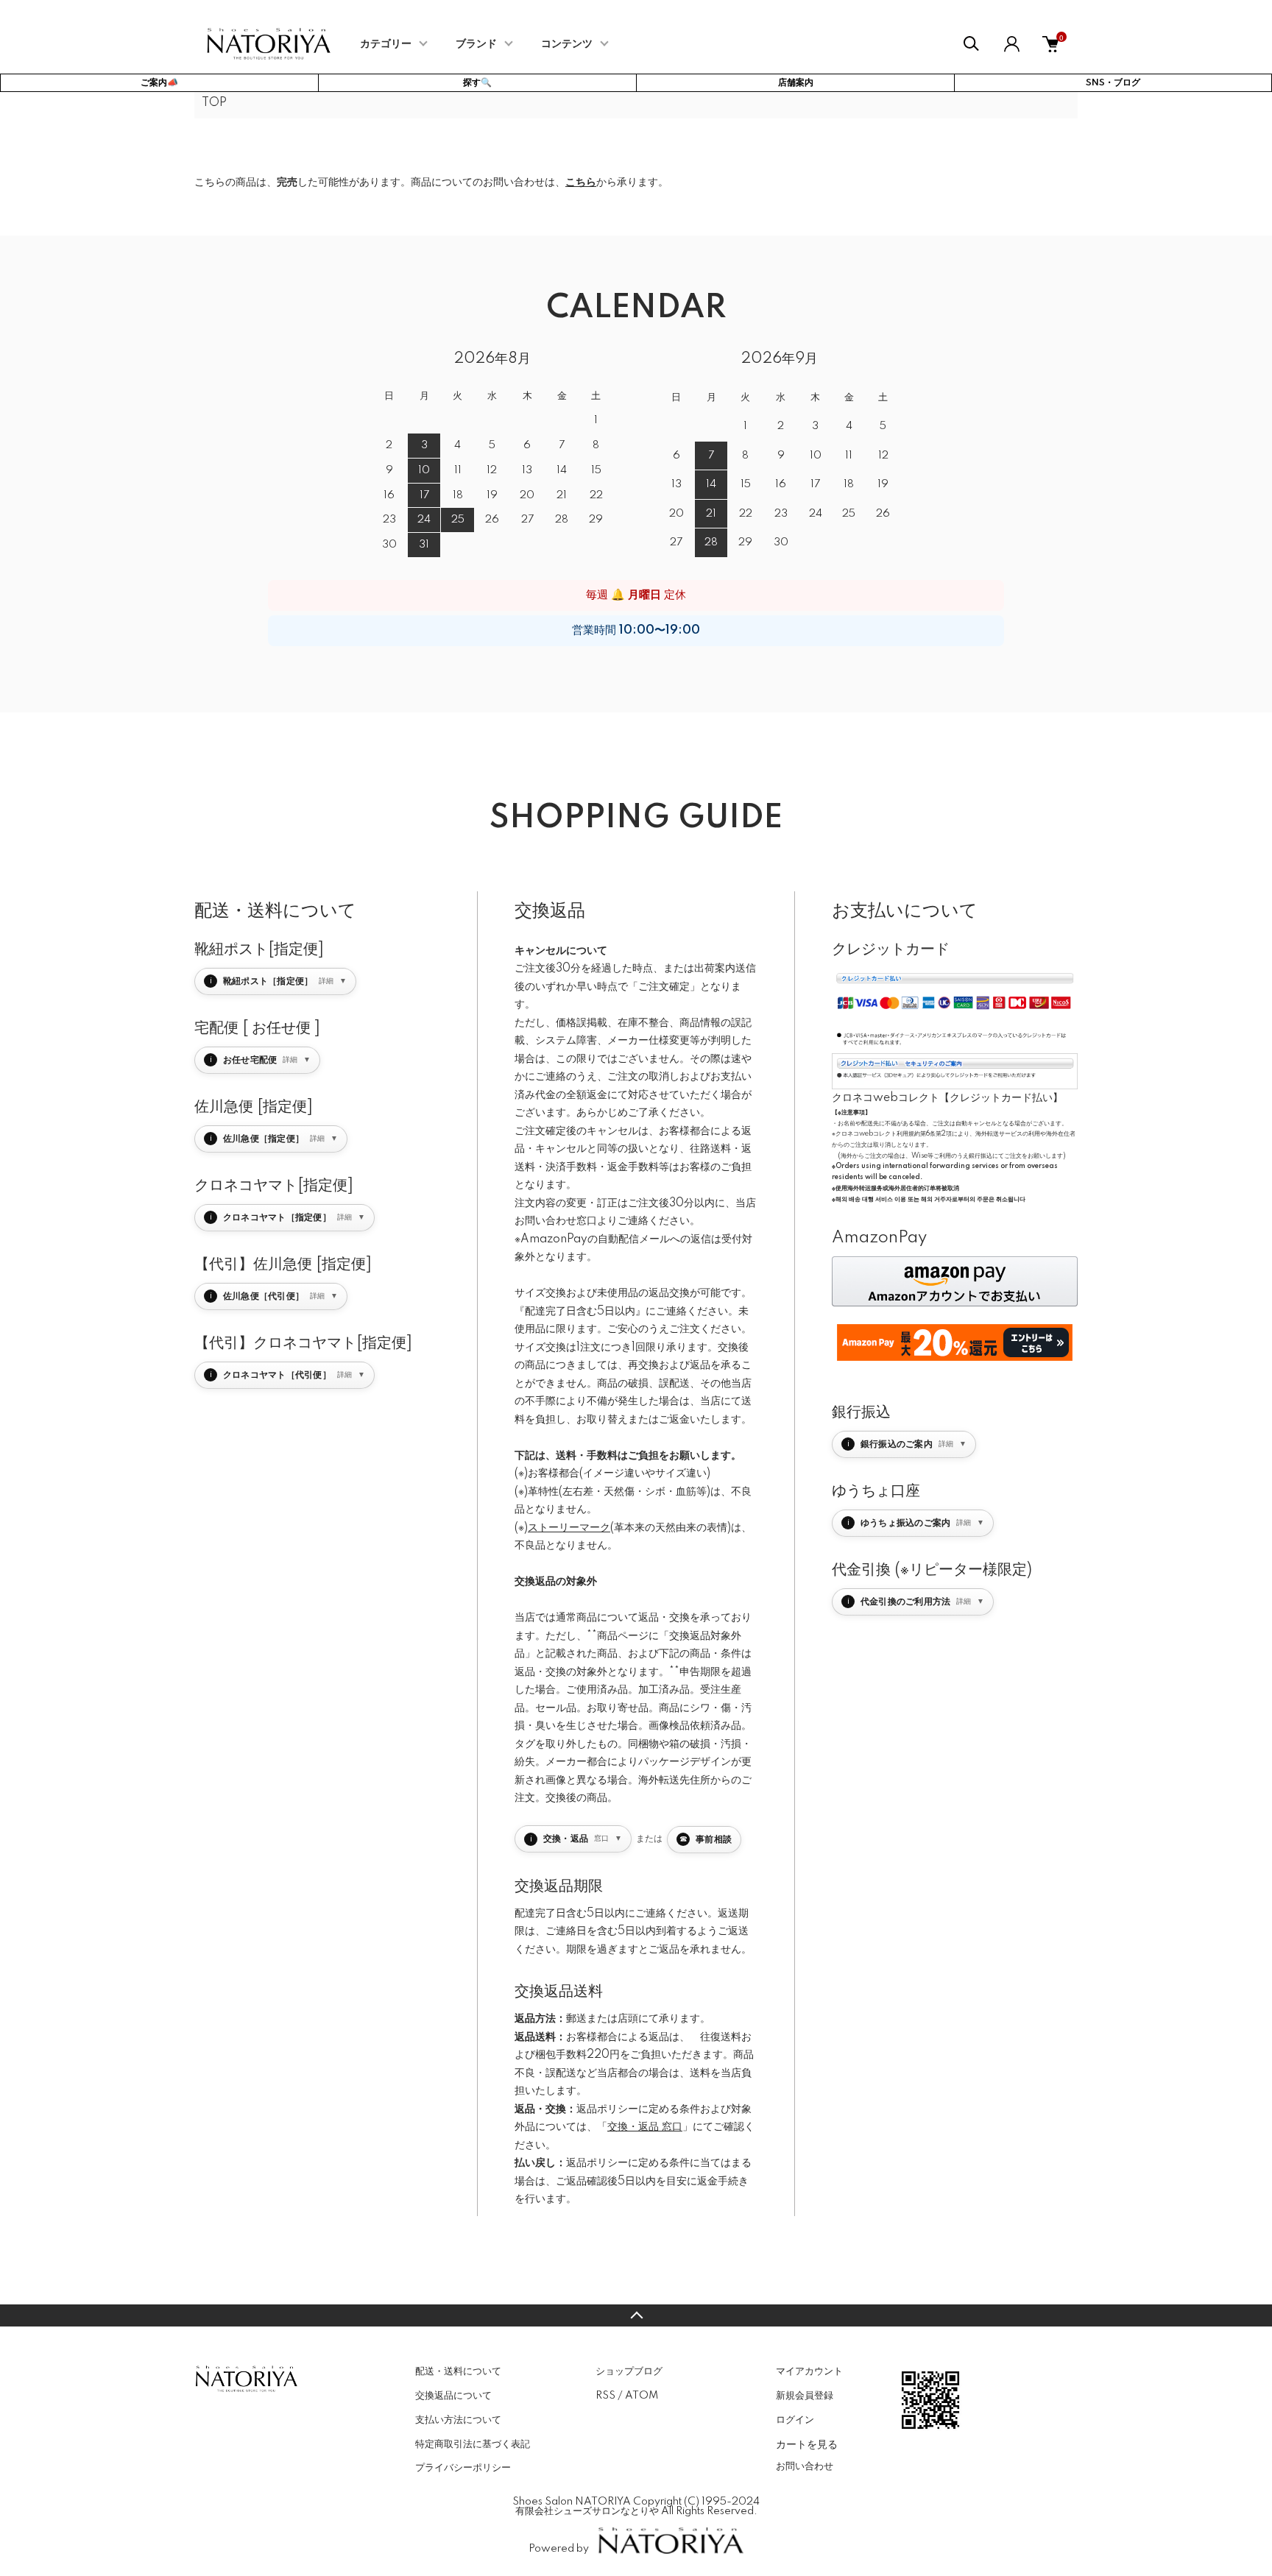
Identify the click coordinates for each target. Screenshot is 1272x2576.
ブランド (476, 44)
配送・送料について (458, 2371)
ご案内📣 (159, 83)
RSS (605, 2396)
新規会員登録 (805, 2396)
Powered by (559, 2549)
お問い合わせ (805, 2466)
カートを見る (807, 2444)
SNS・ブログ (1113, 83)
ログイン (795, 2420)
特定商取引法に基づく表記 (473, 2444)
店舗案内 (796, 83)
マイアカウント (809, 2371)
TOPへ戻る (636, 2315)
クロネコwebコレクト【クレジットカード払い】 (947, 1098)
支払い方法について (458, 2420)
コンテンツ (567, 44)
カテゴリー (386, 44)
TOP (214, 103)
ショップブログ (629, 2371)
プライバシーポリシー (463, 2468)
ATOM (642, 2396)
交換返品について (453, 2396)
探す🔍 (477, 83)
